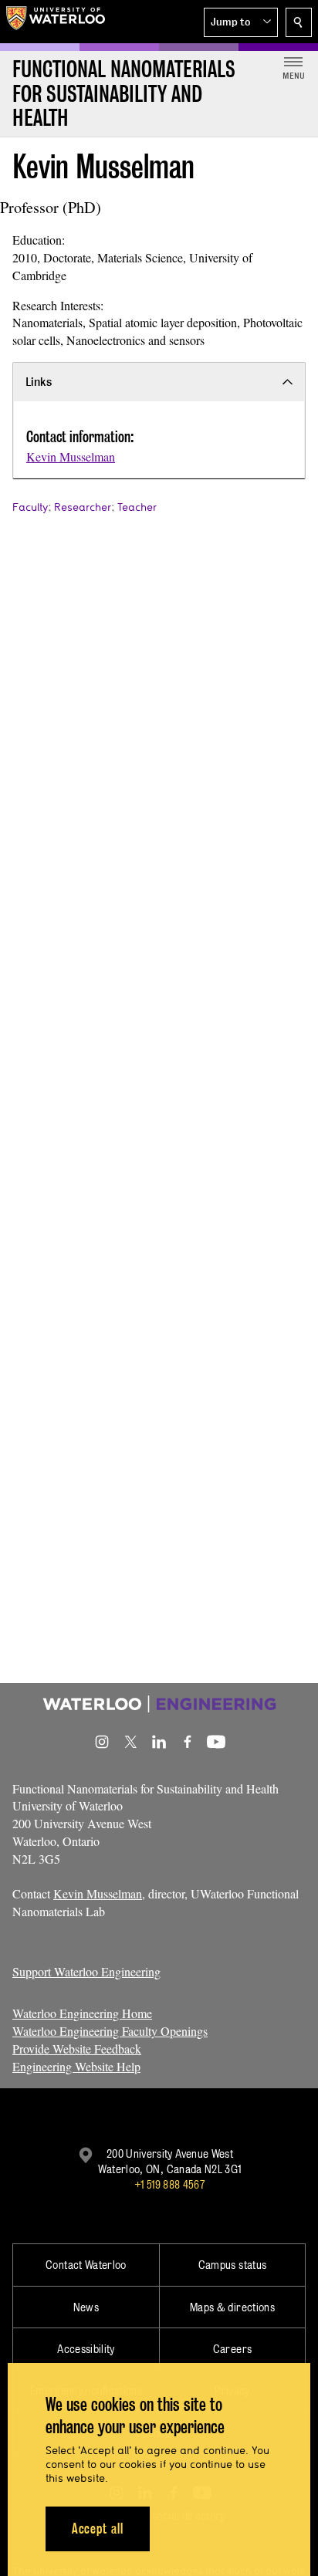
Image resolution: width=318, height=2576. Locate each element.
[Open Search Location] (299, 22)
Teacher (137, 507)
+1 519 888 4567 (170, 2184)
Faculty (30, 507)
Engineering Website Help (76, 2066)
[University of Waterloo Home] (56, 22)
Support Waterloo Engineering (86, 1971)
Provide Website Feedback (77, 2049)
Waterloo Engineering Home (82, 2013)
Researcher (83, 507)
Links (39, 382)
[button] (241, 22)
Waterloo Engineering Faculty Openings (110, 2031)
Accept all (98, 2529)
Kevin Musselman (71, 456)
